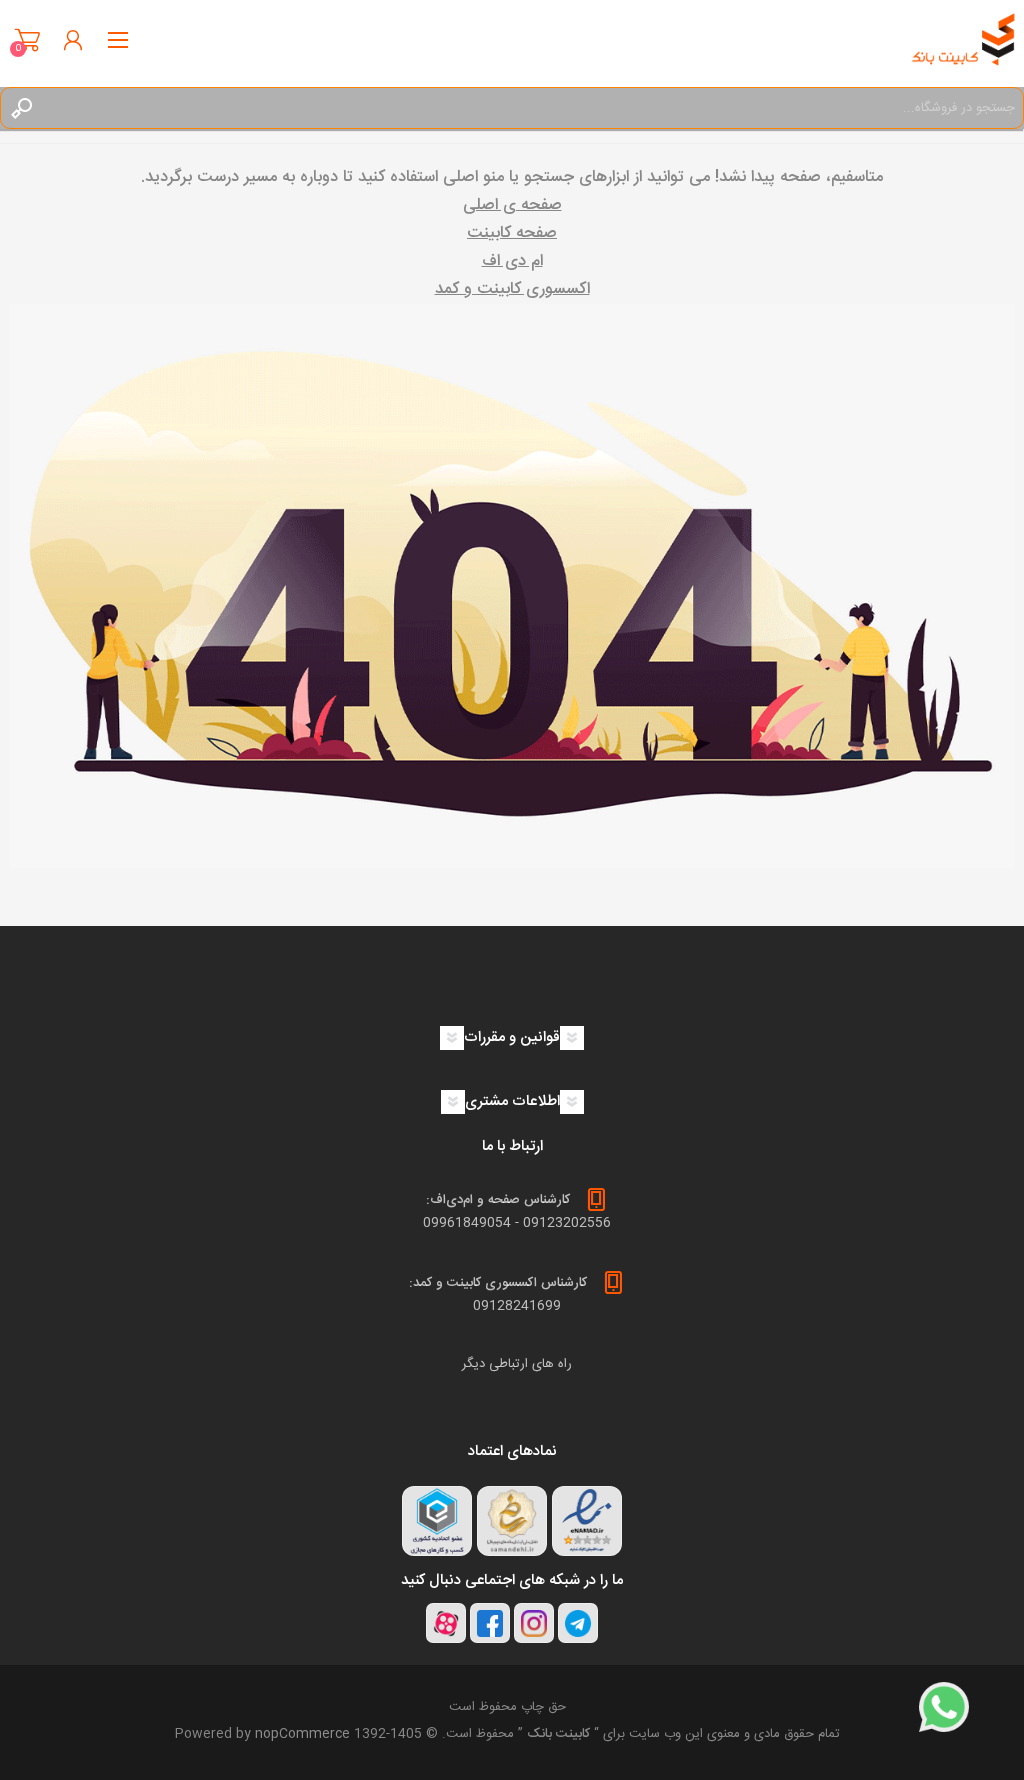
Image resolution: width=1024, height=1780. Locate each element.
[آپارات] (446, 1623)
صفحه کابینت (512, 233)
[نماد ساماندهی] (512, 1521)
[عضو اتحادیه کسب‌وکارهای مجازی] (437, 1521)
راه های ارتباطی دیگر (517, 1364)
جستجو (21, 108)
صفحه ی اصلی (512, 205)
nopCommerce (302, 1734)
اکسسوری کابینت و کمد (512, 289)
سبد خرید (27, 40)
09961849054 (467, 1223)
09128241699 (517, 1306)
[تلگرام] (578, 1623)
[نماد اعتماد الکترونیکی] (587, 1521)
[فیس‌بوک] (490, 1623)
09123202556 (567, 1223)
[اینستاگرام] (534, 1623)
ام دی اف (512, 261)
